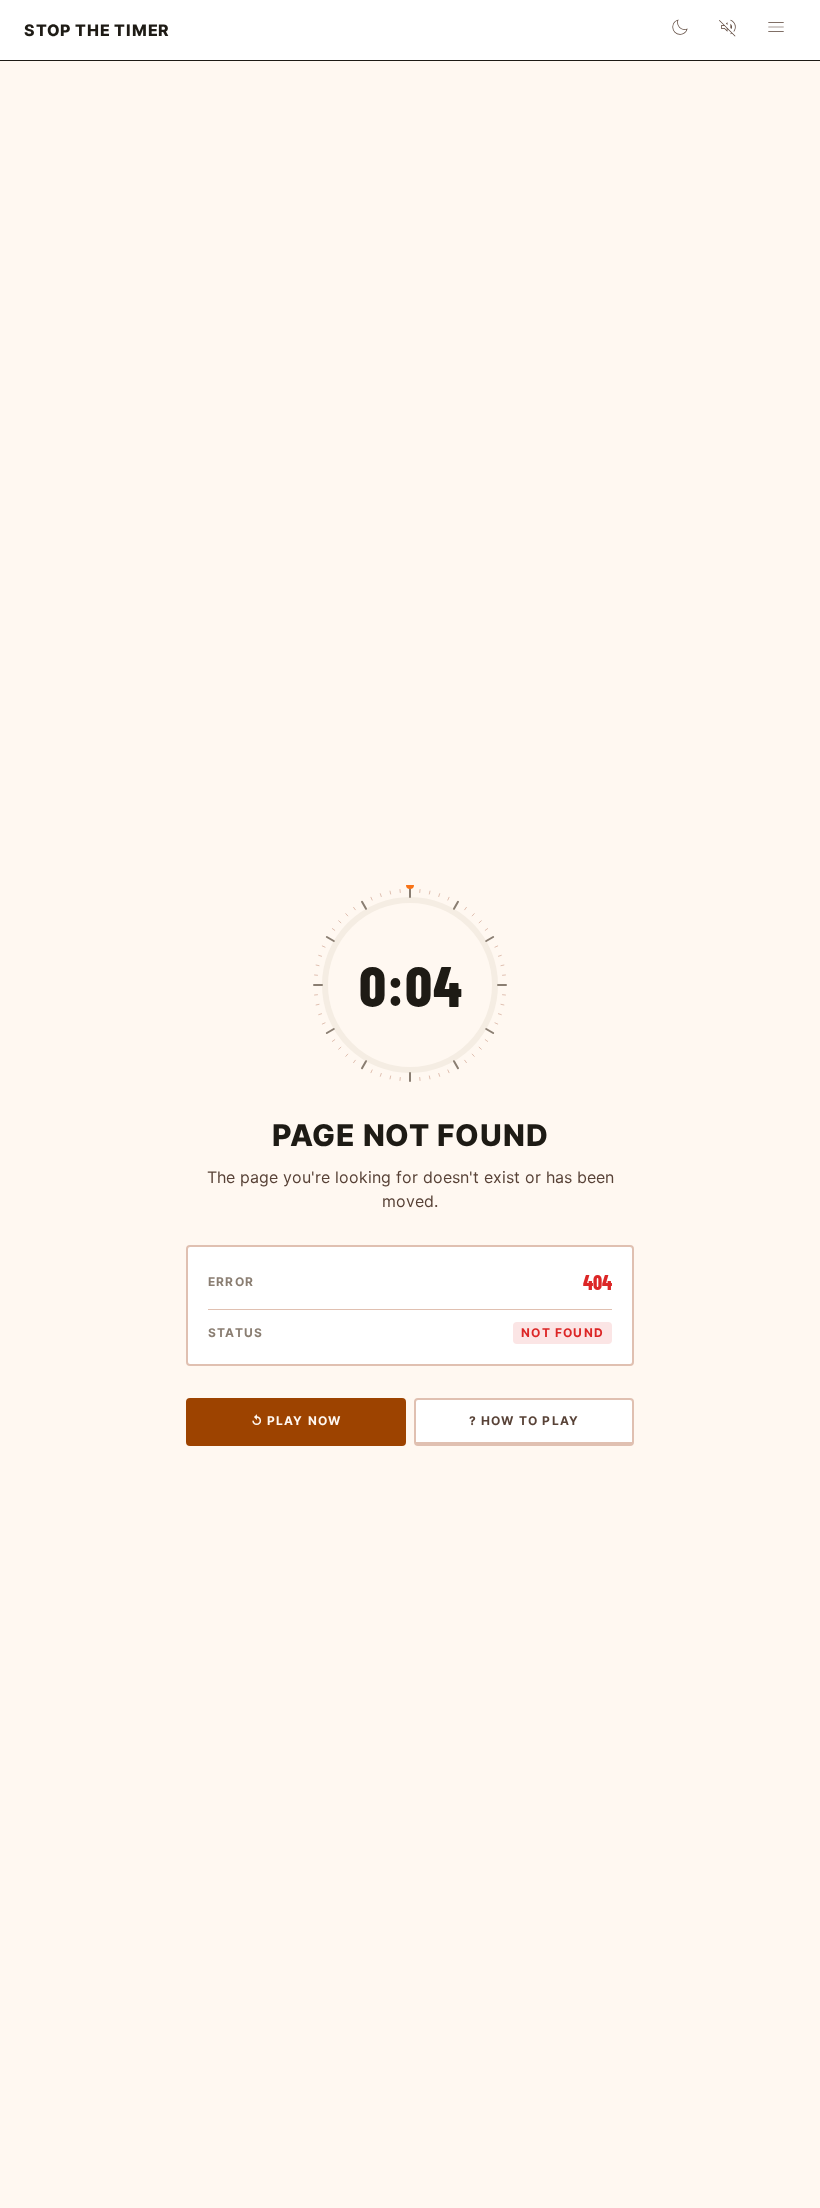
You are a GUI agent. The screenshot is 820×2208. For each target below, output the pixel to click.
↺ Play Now (296, 1420)
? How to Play (524, 1420)
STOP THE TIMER (97, 30)
